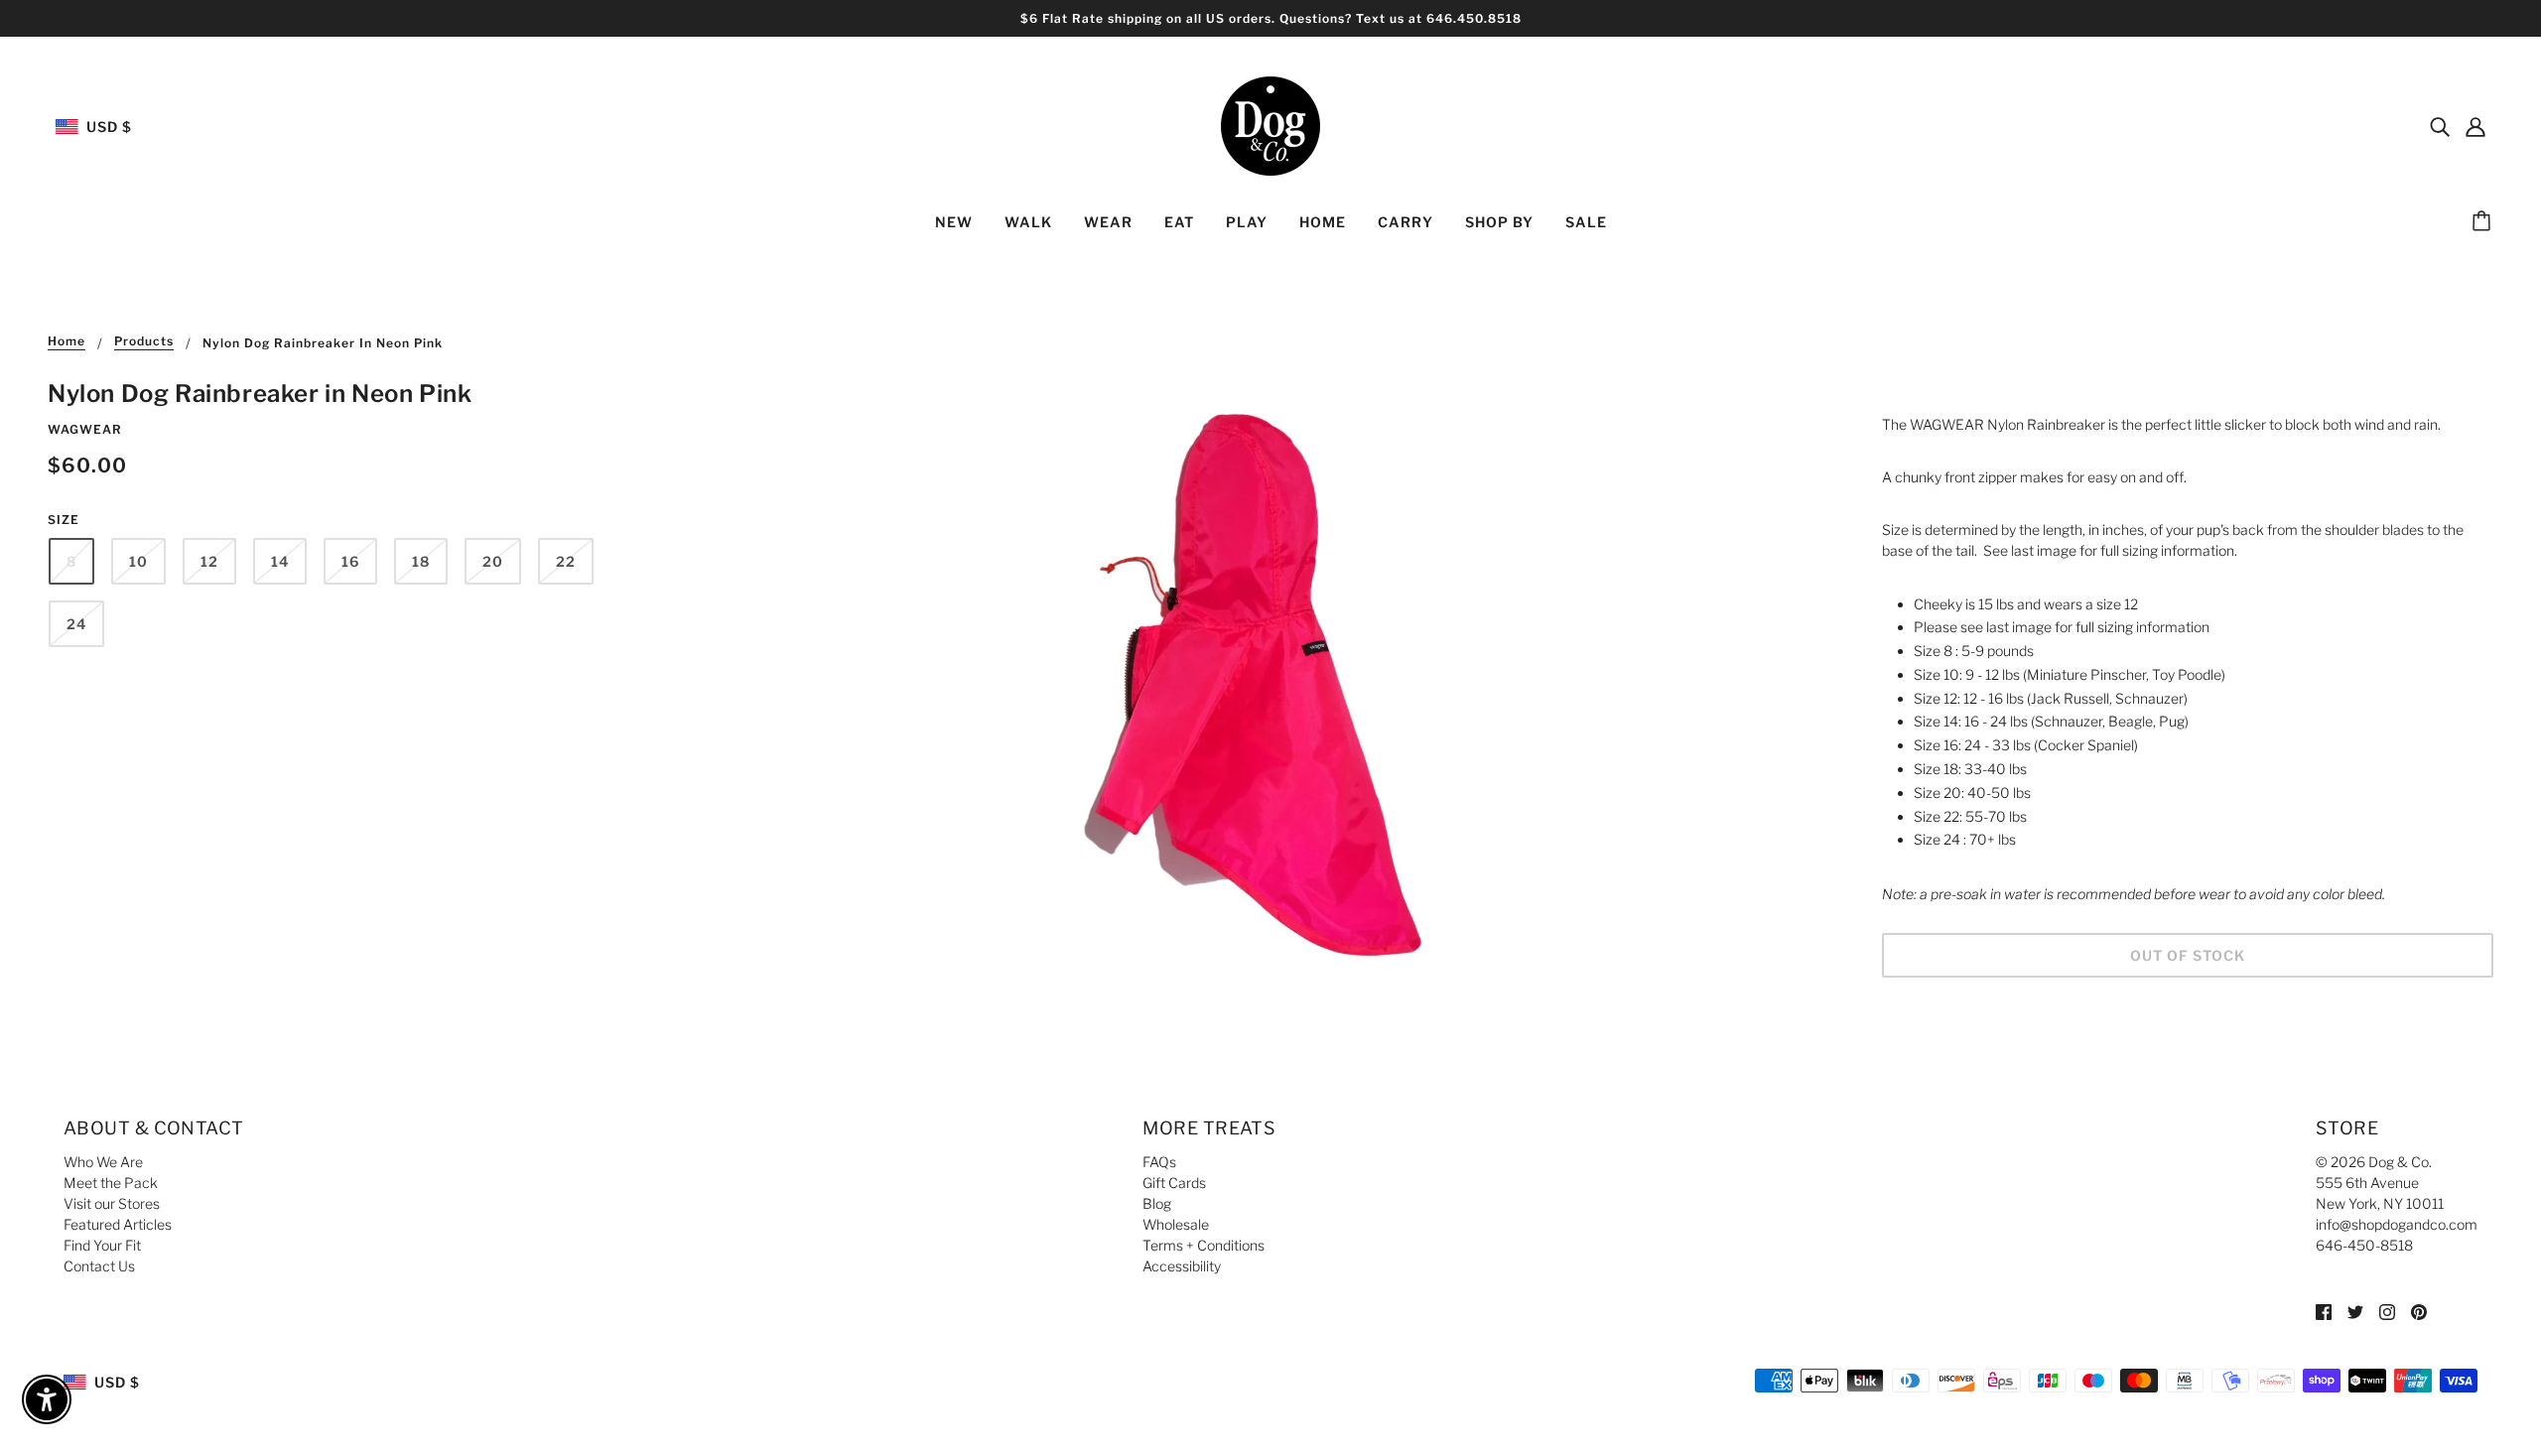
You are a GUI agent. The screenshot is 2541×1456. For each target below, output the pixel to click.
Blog (1157, 1203)
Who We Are (103, 1162)
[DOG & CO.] (1270, 125)
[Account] (2475, 126)
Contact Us (99, 1266)
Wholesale (1176, 1224)
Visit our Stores (112, 1203)
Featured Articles (118, 1224)
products (144, 342)
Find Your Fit (102, 1245)
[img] (2440, 126)
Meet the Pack (111, 1183)
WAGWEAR (85, 429)
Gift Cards (1174, 1183)
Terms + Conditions (1204, 1245)
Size (64, 520)
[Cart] (2484, 222)
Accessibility (1182, 1266)
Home (67, 342)
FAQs (1159, 1162)
